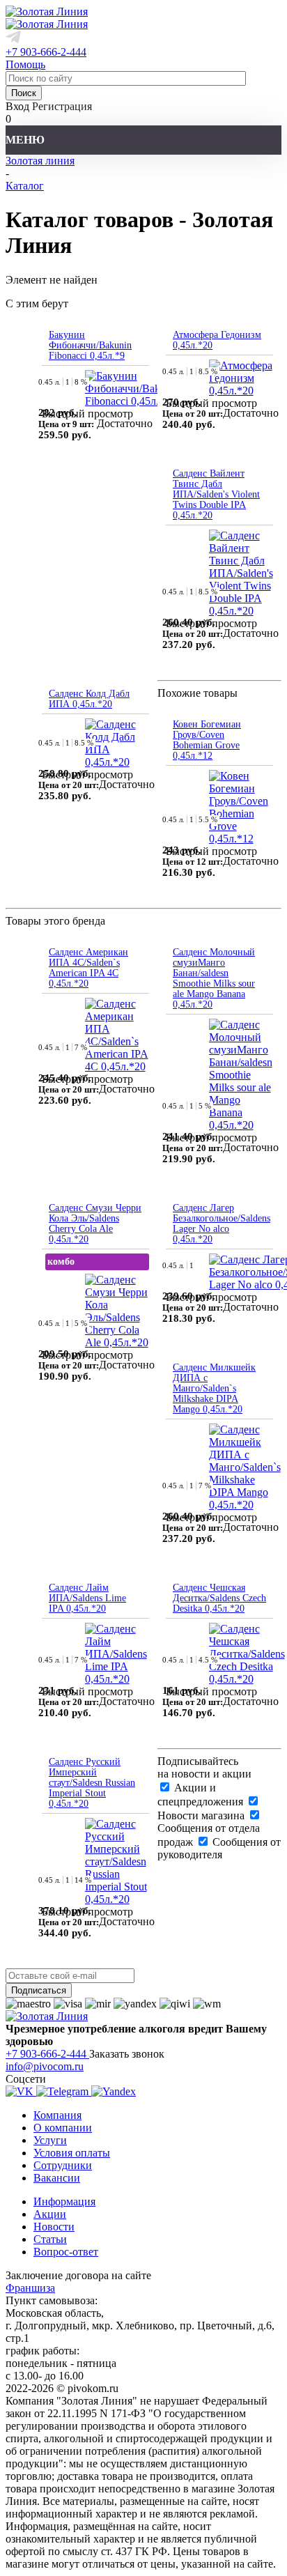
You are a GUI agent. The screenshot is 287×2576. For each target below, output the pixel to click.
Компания (57, 2115)
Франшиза (30, 2288)
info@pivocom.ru (45, 2066)
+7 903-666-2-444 (46, 52)
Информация (64, 2201)
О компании (63, 2128)
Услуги (50, 2140)
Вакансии (57, 2178)
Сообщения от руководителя (219, 1848)
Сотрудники (63, 2165)
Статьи (50, 2239)
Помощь (25, 64)
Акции (50, 2214)
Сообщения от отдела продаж (209, 1835)
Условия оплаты (72, 2153)
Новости (54, 2227)
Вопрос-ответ (66, 2252)
